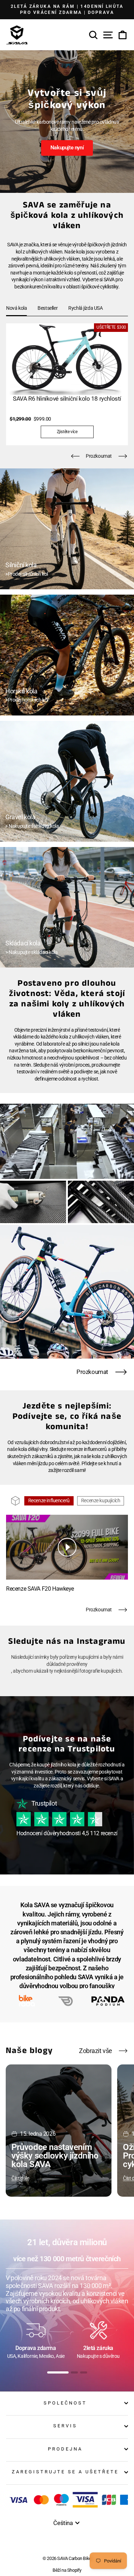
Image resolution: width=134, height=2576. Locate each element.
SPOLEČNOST (65, 2403)
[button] (75, 456)
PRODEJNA (65, 2449)
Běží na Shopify (67, 2570)
